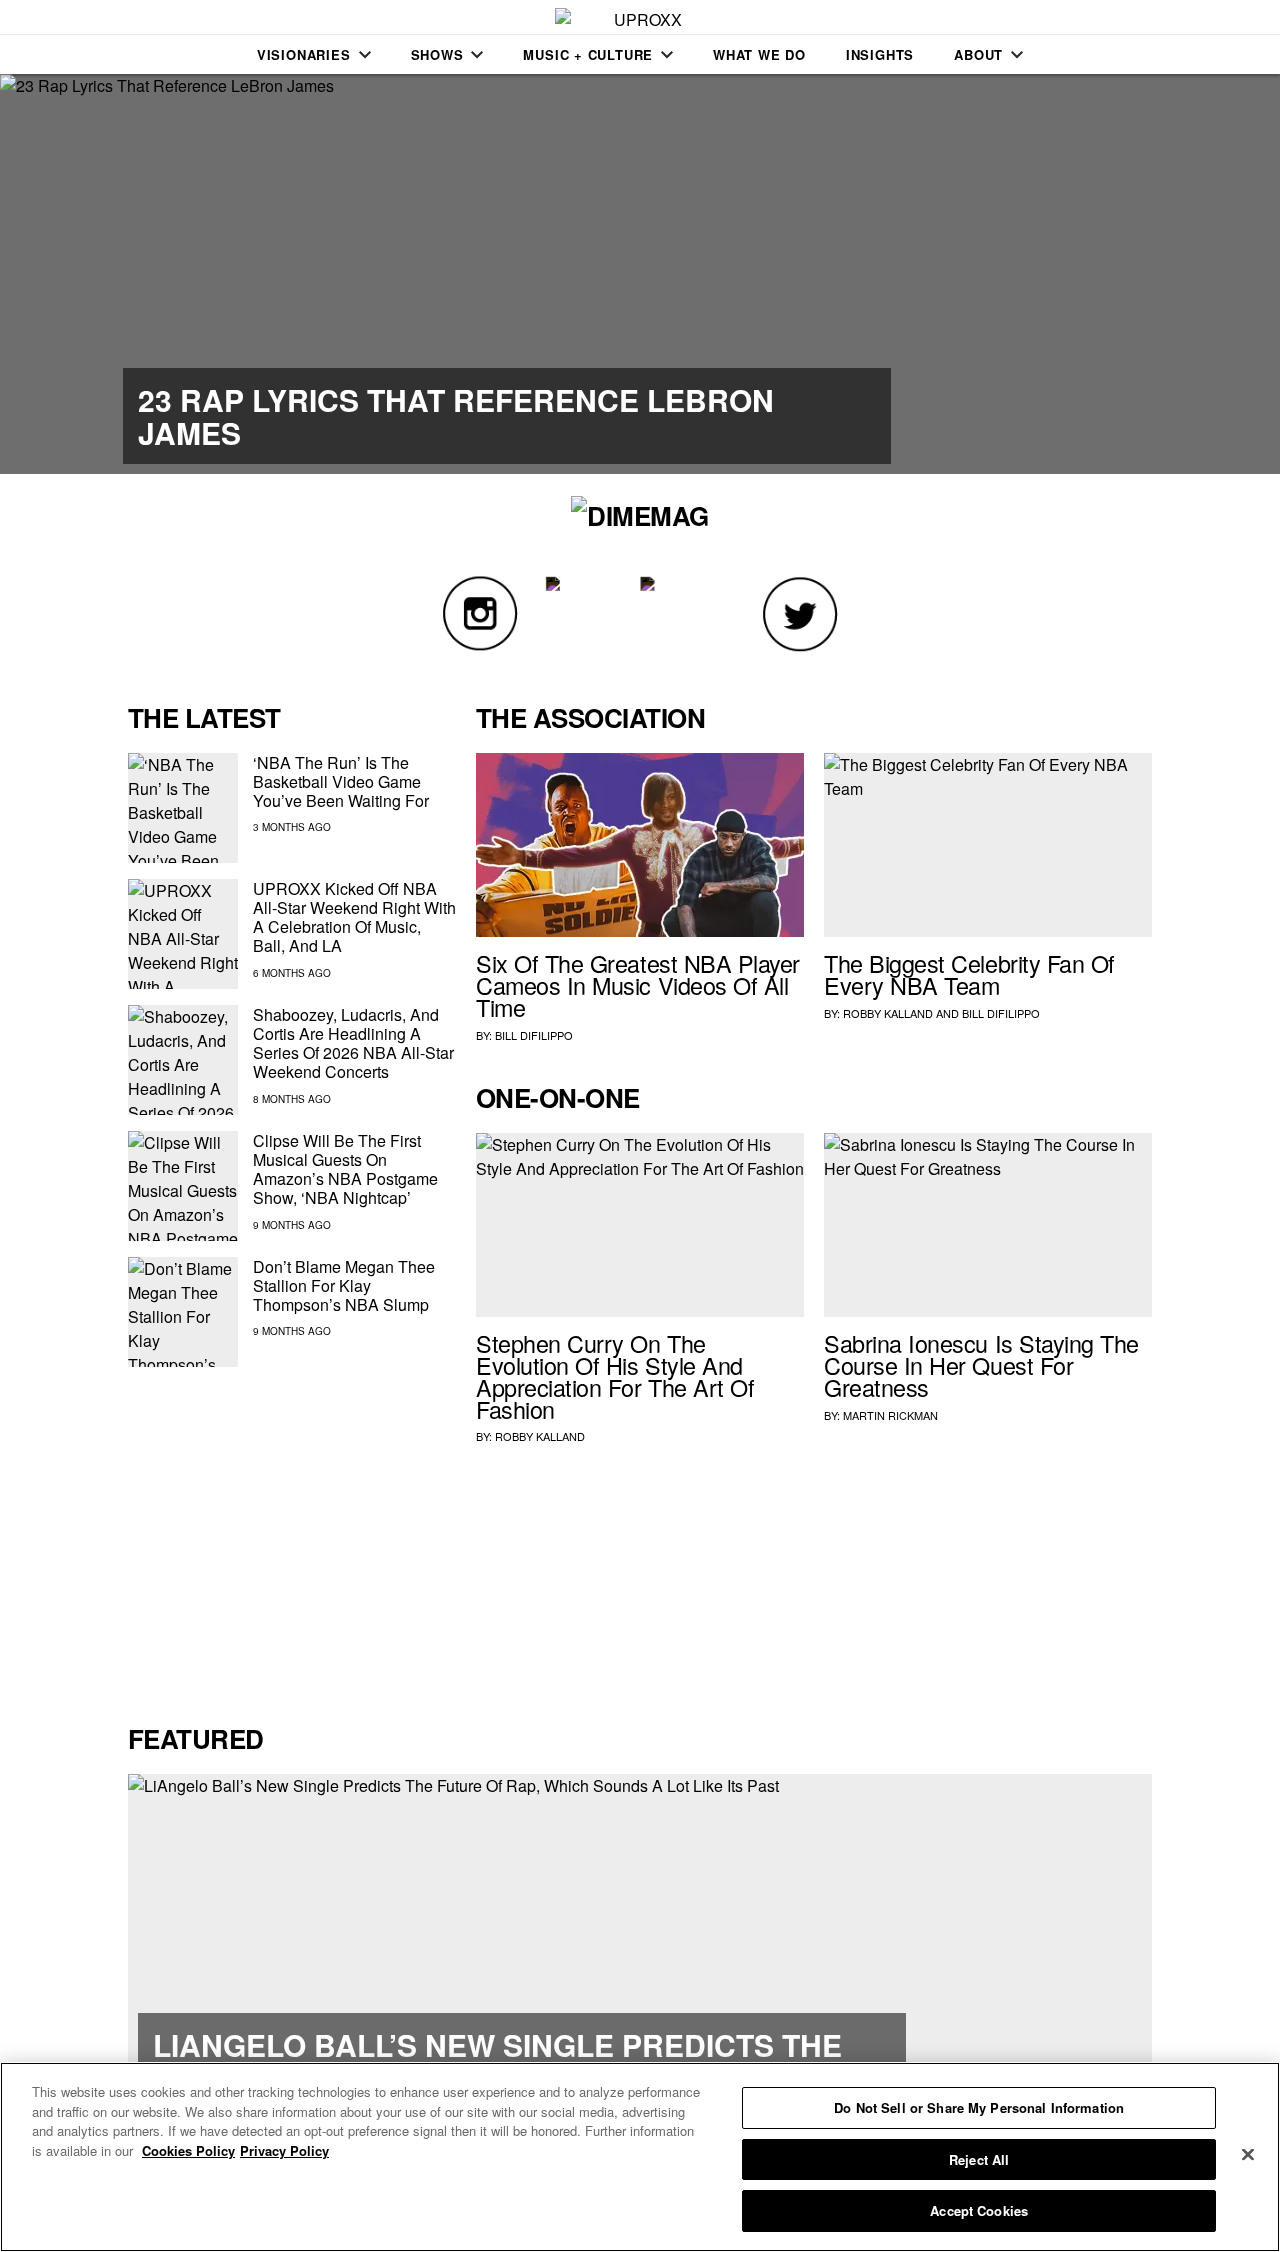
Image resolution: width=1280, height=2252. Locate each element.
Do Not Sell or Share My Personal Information (979, 2107)
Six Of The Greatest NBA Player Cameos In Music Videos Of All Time (638, 985)
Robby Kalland (888, 1013)
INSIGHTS (880, 54)
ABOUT (978, 54)
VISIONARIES (304, 54)
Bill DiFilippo (534, 1035)
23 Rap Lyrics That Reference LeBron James (456, 416)
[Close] (1248, 2155)
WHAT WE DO (759, 54)
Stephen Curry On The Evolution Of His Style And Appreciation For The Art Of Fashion (615, 1375)
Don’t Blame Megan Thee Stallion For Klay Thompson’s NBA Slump (344, 1285)
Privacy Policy (284, 2150)
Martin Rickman (890, 1415)
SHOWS (437, 54)
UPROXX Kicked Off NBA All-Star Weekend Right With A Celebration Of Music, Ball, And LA (354, 917)
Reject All (979, 2159)
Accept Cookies (979, 2210)
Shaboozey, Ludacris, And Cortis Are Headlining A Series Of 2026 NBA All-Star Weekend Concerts (353, 1043)
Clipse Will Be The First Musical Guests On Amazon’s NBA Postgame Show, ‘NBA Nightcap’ (345, 1169)
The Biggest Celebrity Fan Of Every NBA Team (969, 974)
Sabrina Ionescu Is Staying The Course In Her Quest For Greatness (981, 1365)
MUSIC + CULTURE (588, 54)
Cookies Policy (188, 2150)
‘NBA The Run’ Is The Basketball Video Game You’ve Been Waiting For (341, 781)
